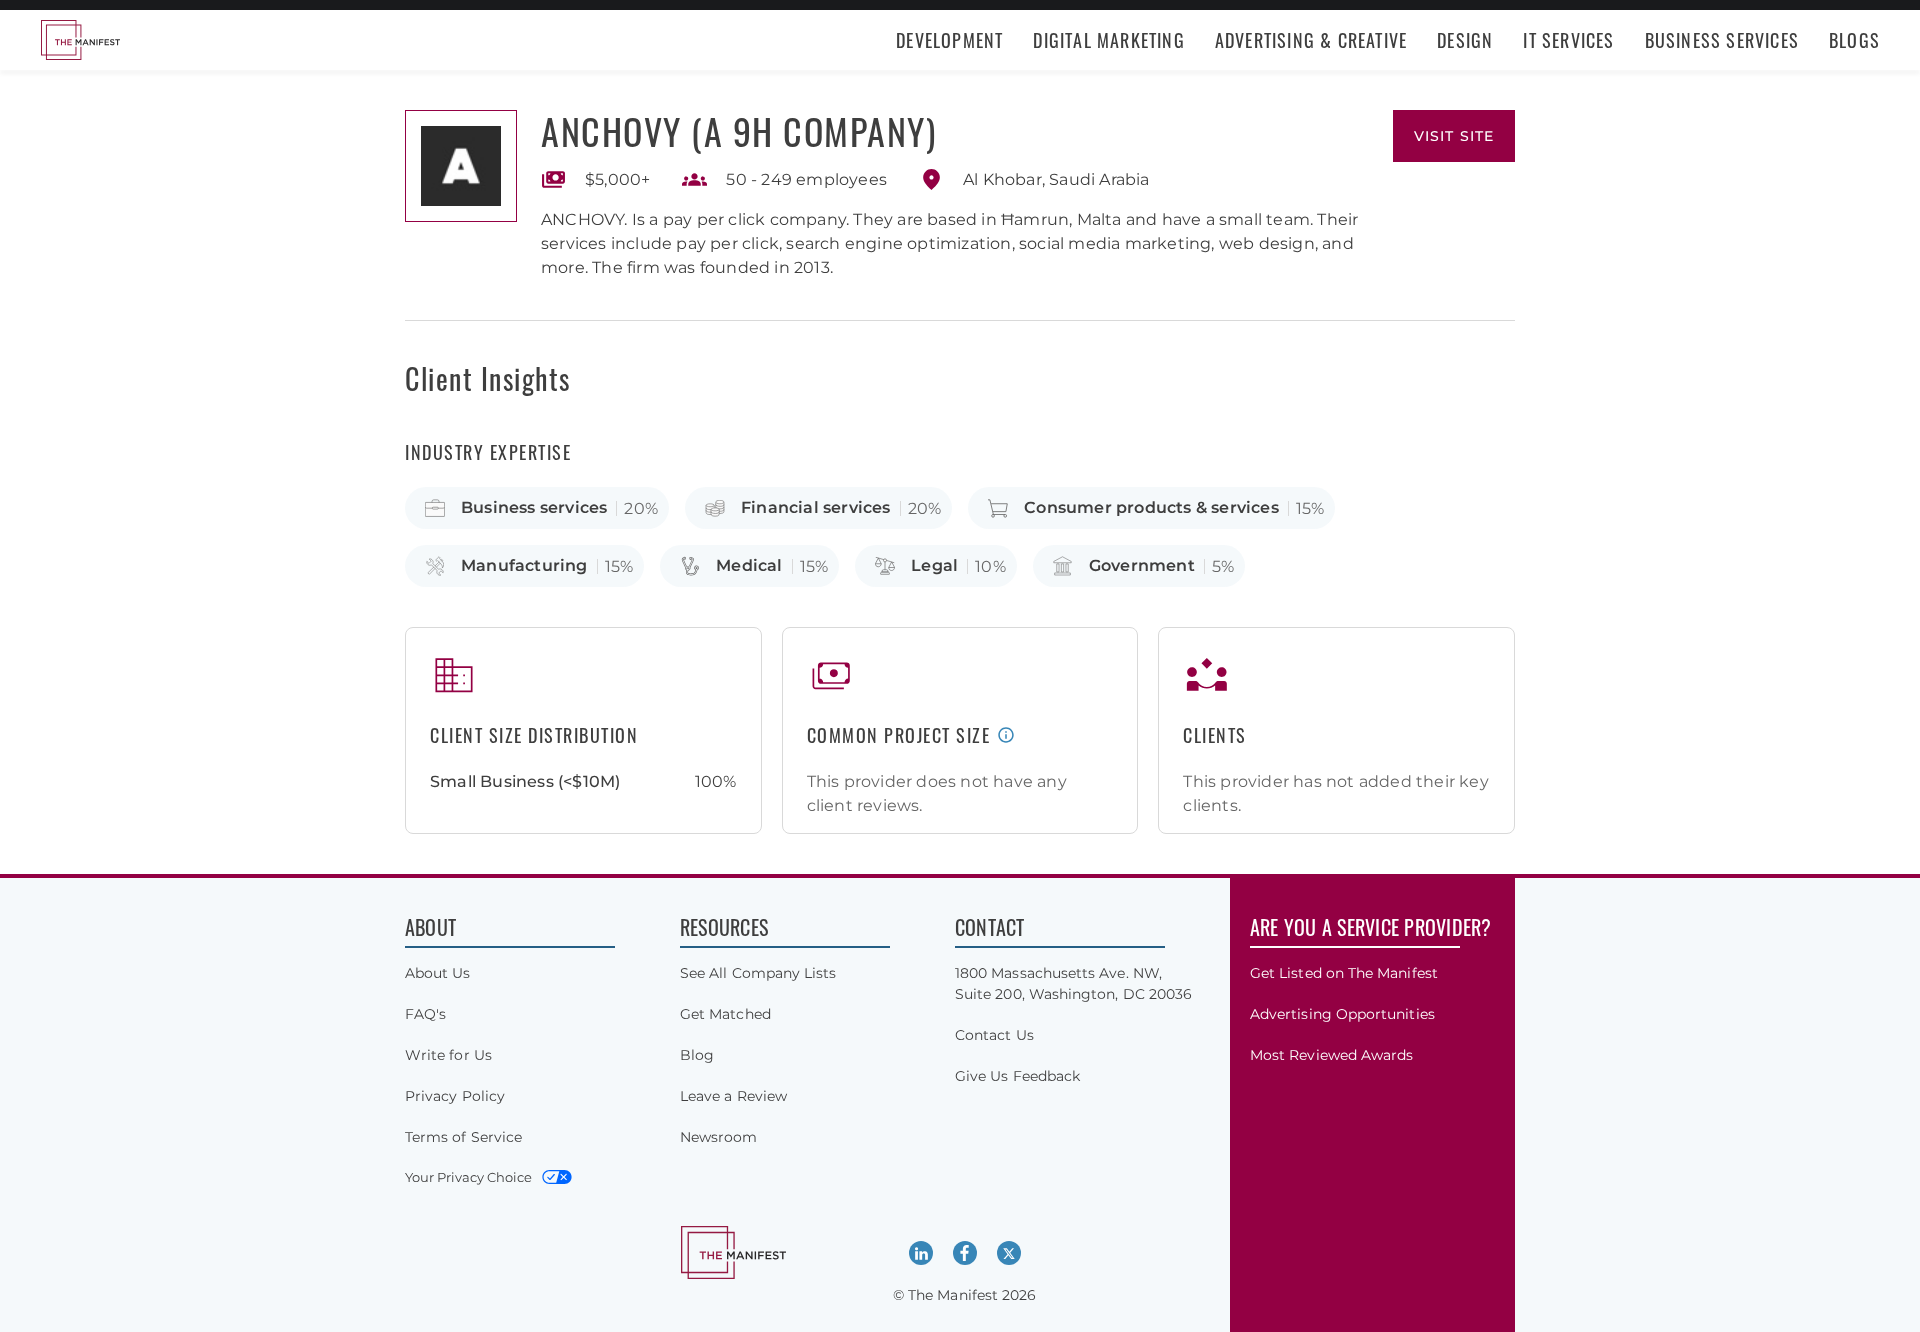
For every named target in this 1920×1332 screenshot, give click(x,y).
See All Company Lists (758, 973)
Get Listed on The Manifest (1344, 973)
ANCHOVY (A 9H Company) (738, 130)
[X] (1009, 1253)
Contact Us (994, 1035)
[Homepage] (80, 40)
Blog (697, 1055)
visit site (1454, 136)
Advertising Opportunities (1342, 1014)
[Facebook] (965, 1253)
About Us (438, 973)
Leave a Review (733, 1096)
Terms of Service (463, 1137)
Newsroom (719, 1137)
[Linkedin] (921, 1253)
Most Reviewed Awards (1331, 1055)
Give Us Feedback (1017, 1076)
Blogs (1854, 40)
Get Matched (725, 1014)
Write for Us (448, 1055)
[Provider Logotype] (461, 166)
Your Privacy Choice (468, 1177)
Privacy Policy (455, 1096)
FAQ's (425, 1014)
